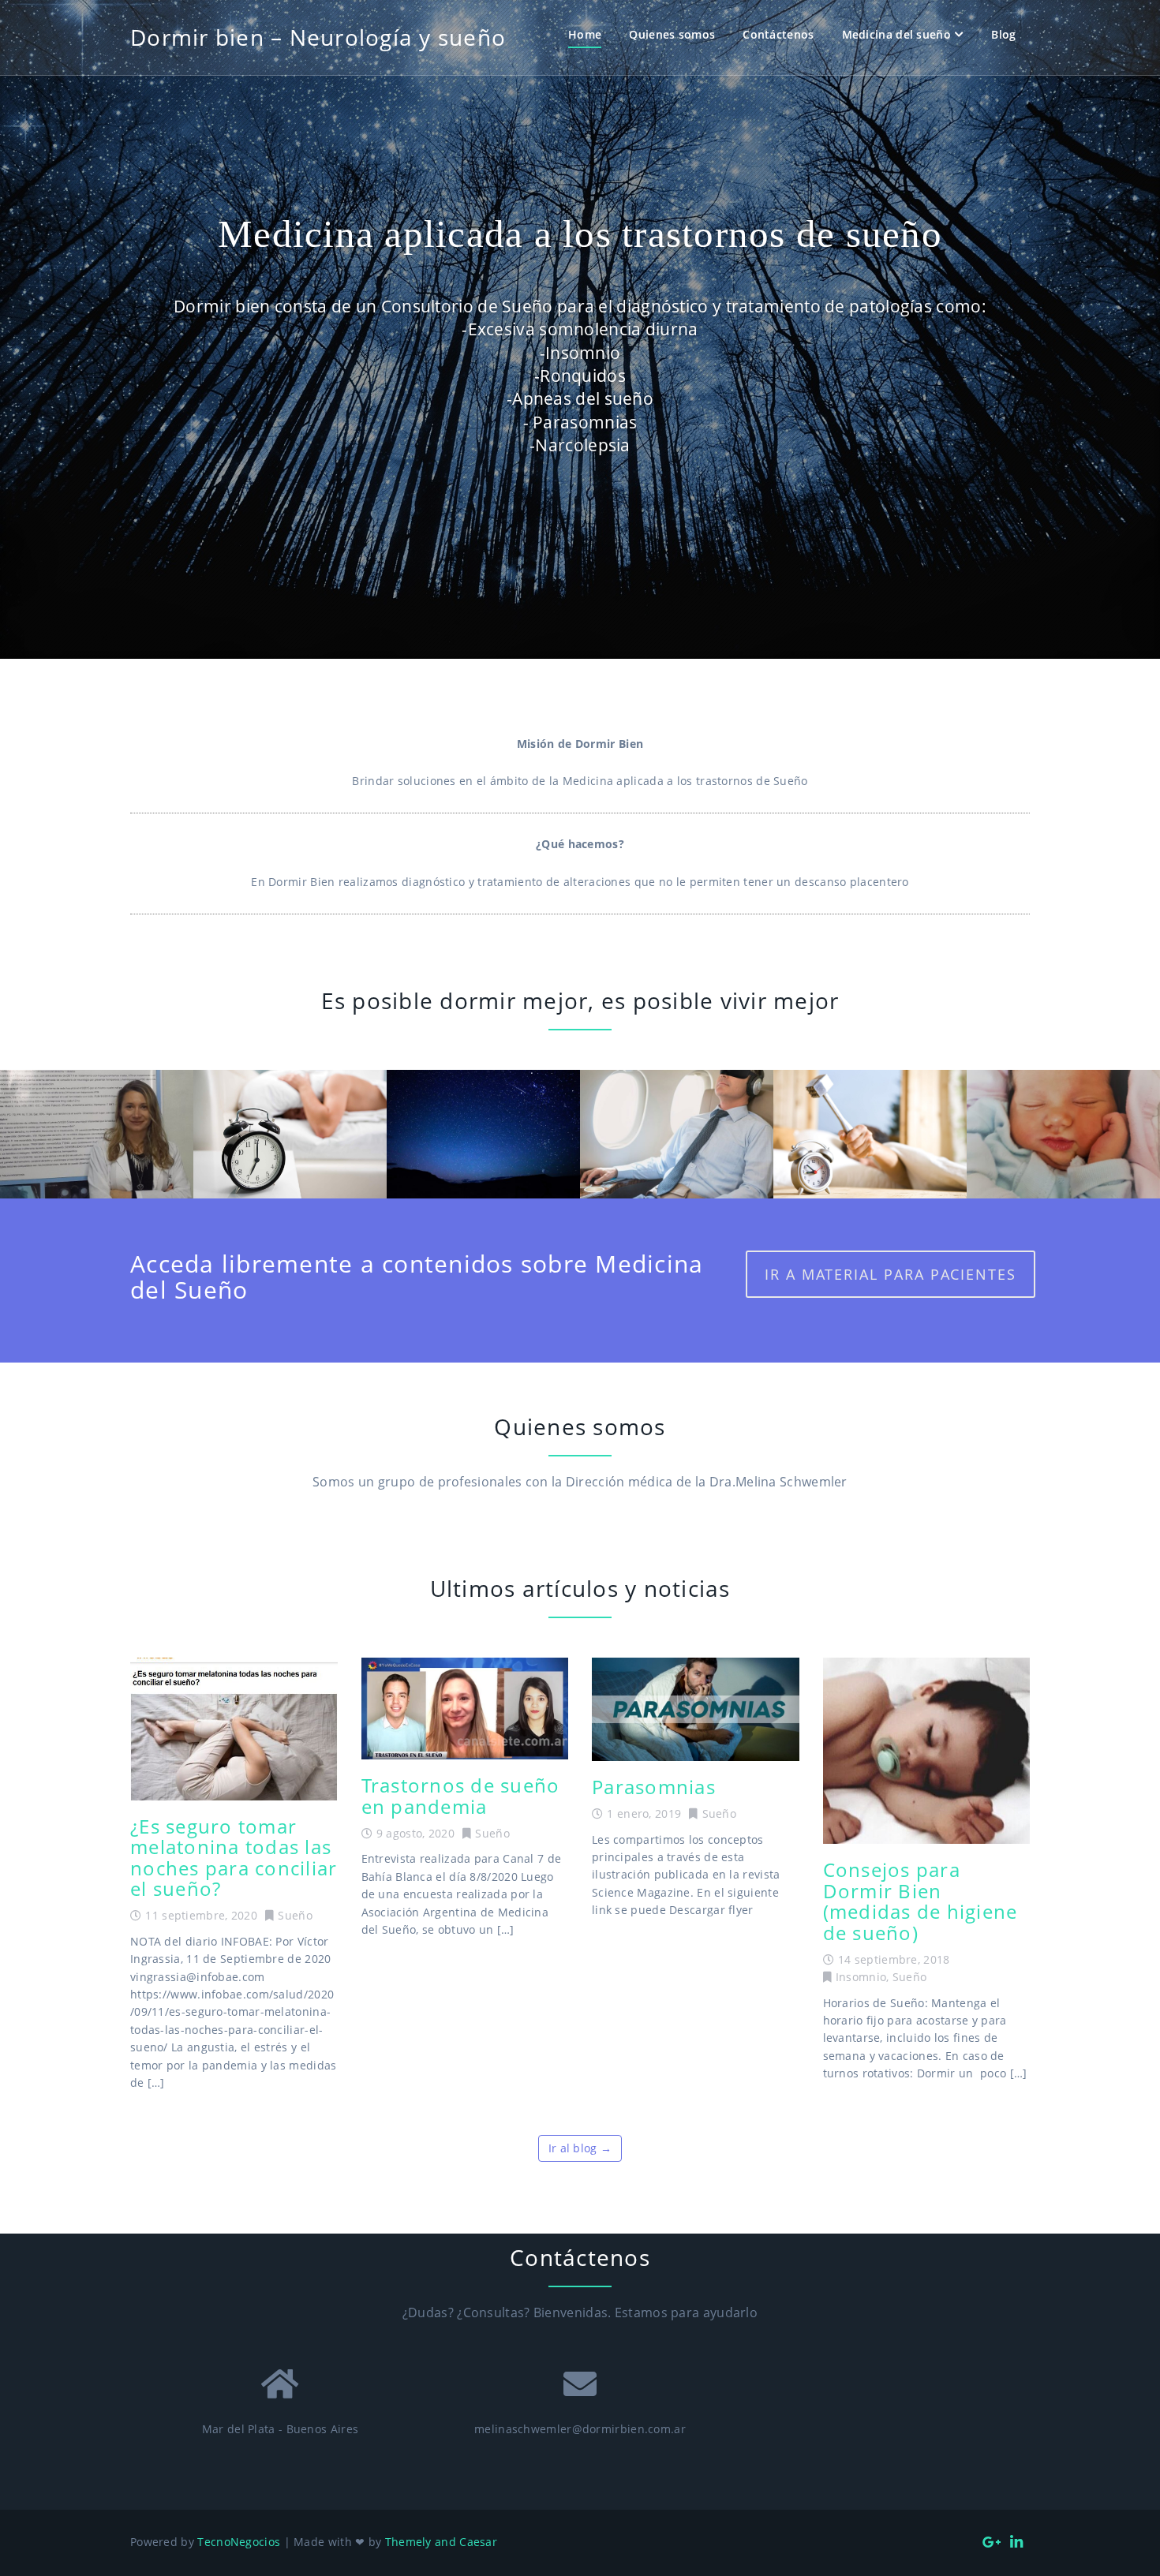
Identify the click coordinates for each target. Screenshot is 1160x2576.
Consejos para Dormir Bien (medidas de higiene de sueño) (921, 1901)
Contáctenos (778, 34)
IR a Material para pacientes (891, 1274)
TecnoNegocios (239, 2542)
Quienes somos (672, 34)
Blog (1003, 34)
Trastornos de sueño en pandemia (461, 1795)
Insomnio (861, 1977)
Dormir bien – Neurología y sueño (318, 37)
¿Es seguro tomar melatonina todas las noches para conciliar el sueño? (234, 1857)
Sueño (295, 1915)
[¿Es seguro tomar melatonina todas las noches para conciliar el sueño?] (234, 1729)
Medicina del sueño (896, 34)
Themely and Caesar (441, 2542)
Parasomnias (654, 1787)
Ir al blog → (580, 2148)
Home (585, 34)
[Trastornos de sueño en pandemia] (465, 1709)
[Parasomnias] (696, 1709)
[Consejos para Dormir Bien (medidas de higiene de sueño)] (927, 1751)
